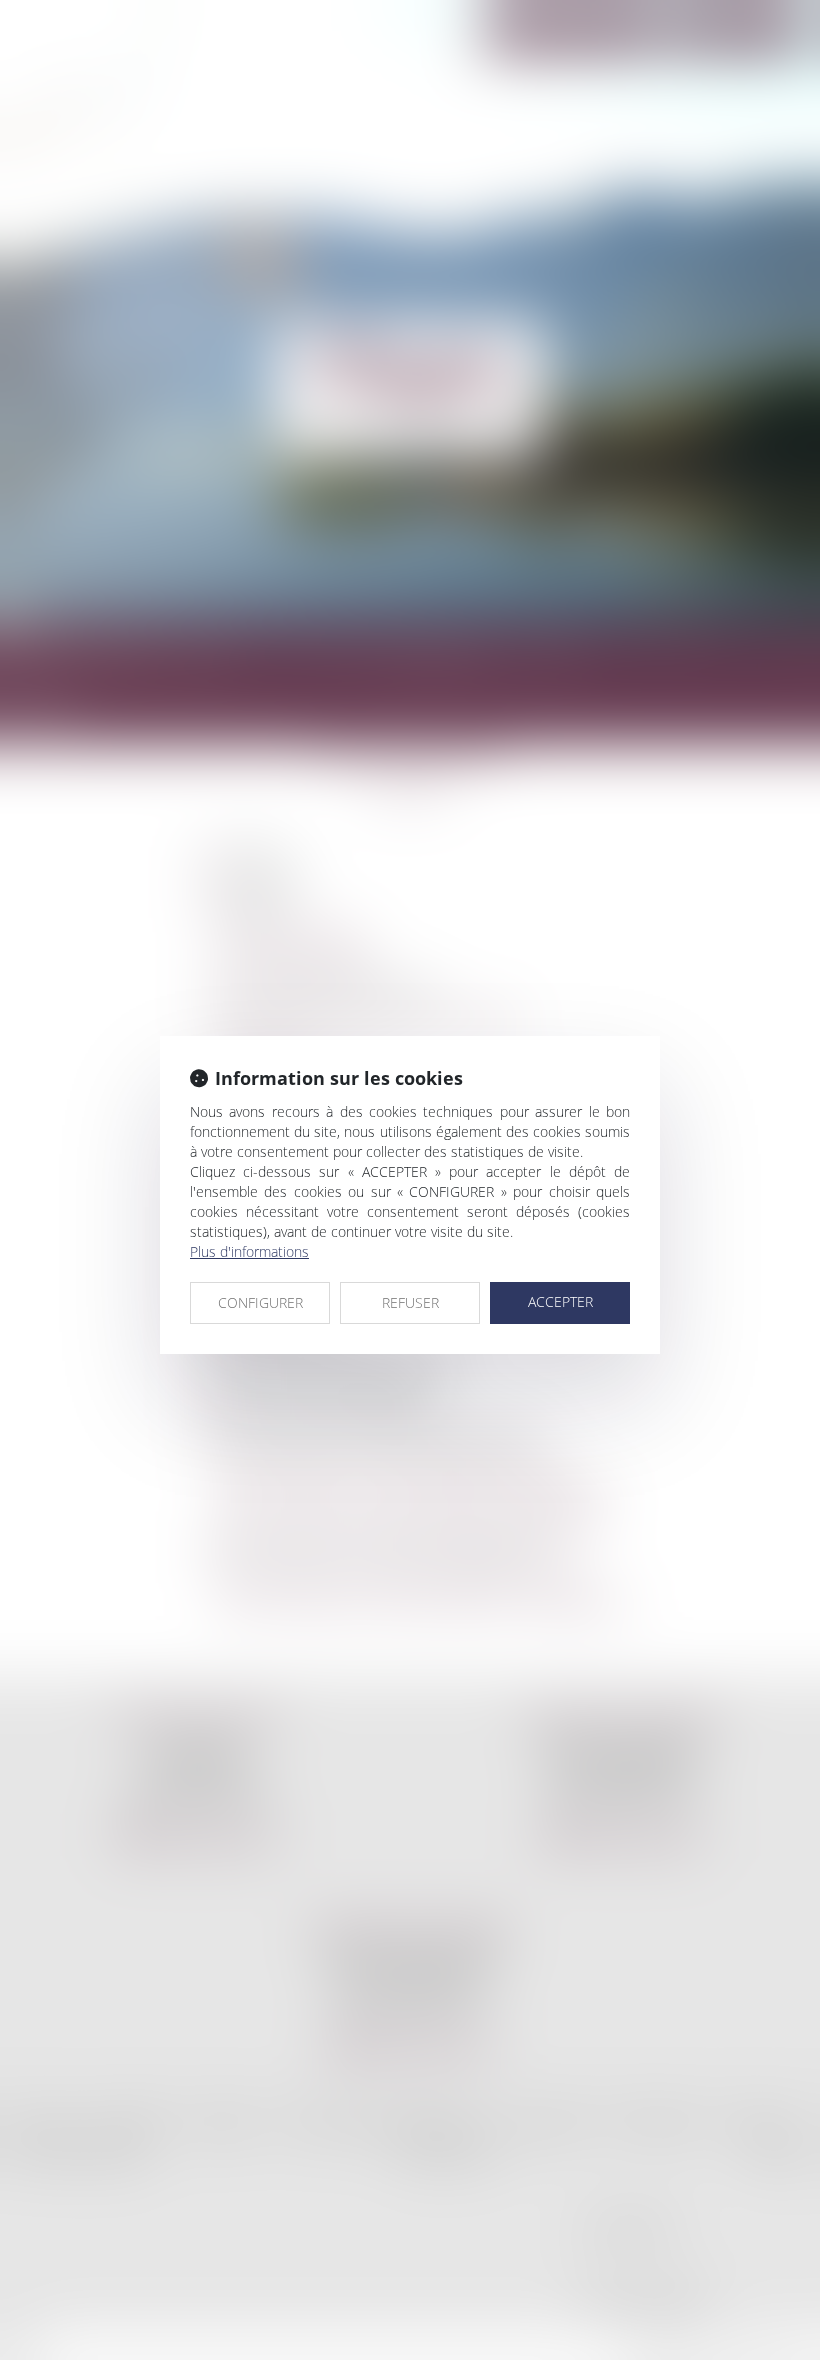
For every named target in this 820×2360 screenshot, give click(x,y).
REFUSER (410, 1302)
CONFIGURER (260, 1302)
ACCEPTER (560, 1301)
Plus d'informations (249, 1251)
